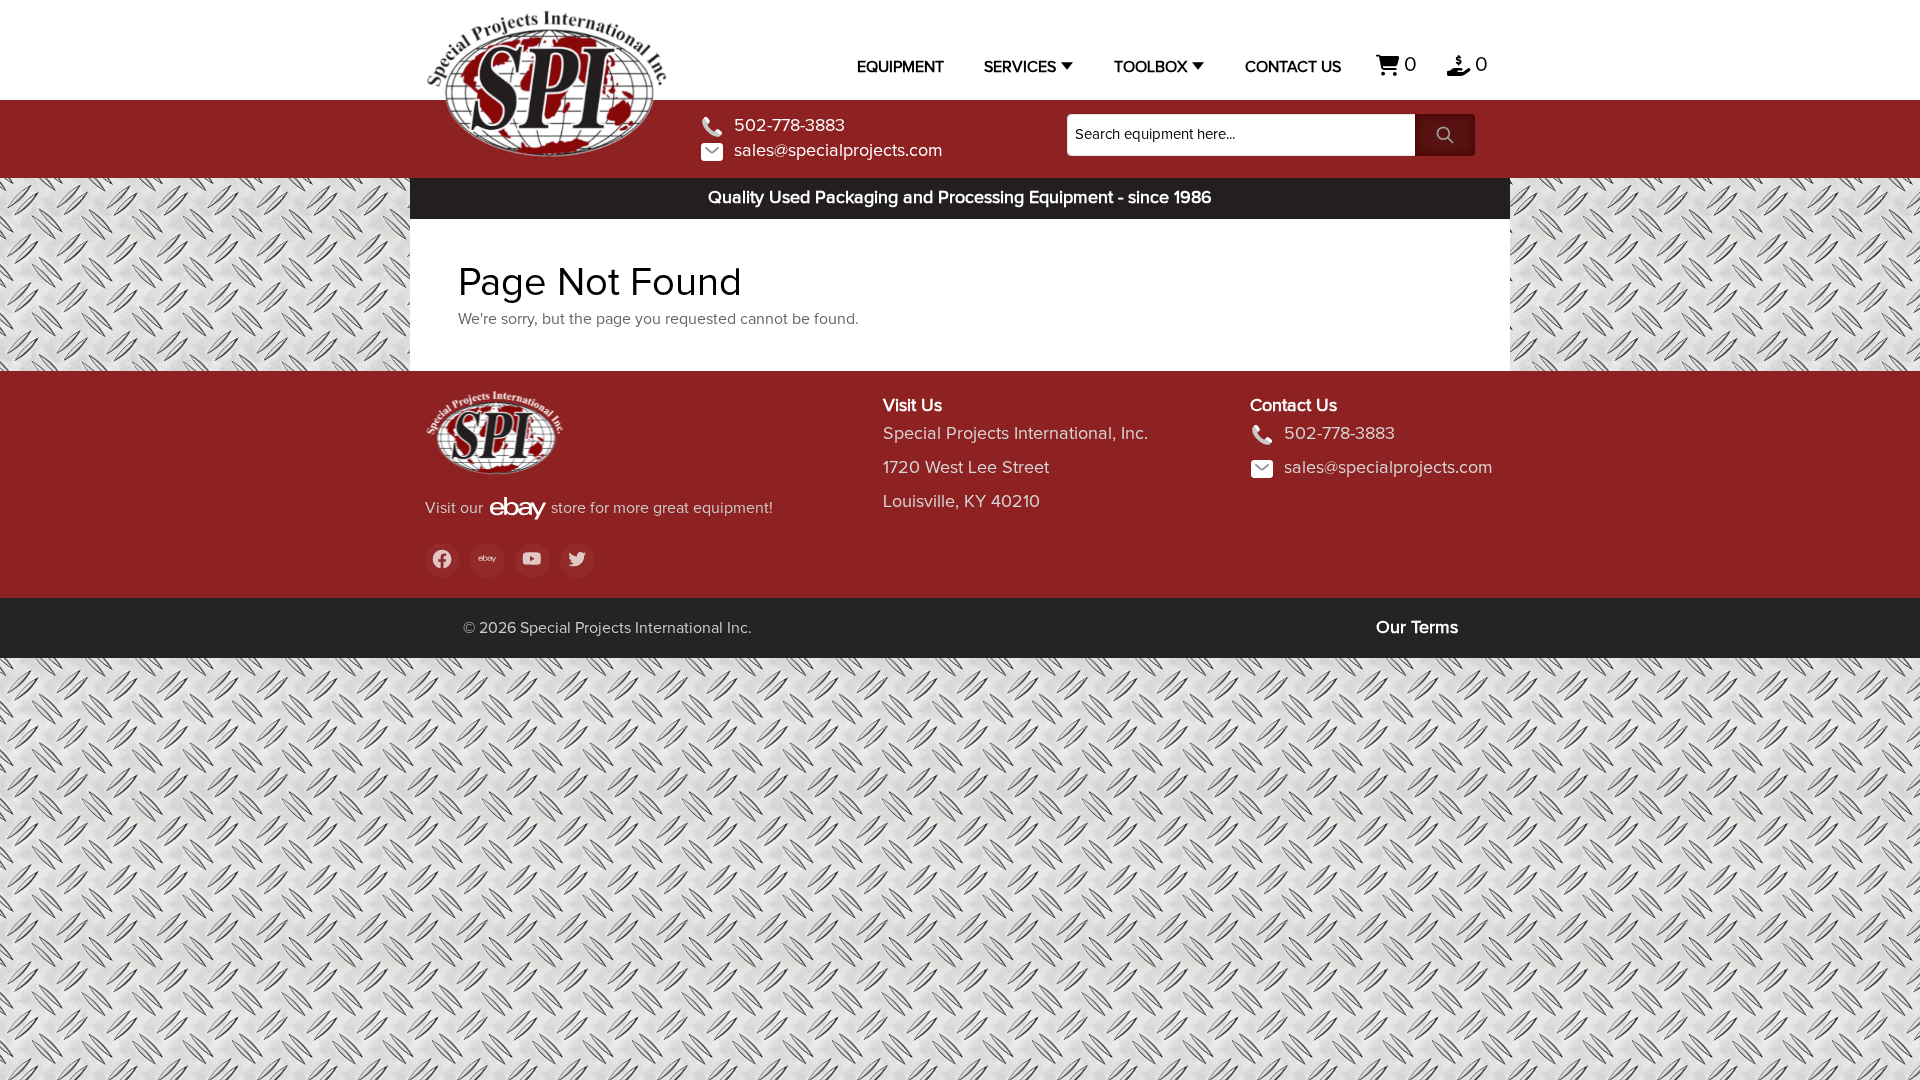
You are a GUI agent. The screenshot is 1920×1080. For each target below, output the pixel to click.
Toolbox (1150, 67)
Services (1020, 67)
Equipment (900, 67)
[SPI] (495, 443)
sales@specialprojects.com (838, 151)
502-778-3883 (789, 126)
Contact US (1293, 67)
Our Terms (1417, 628)
